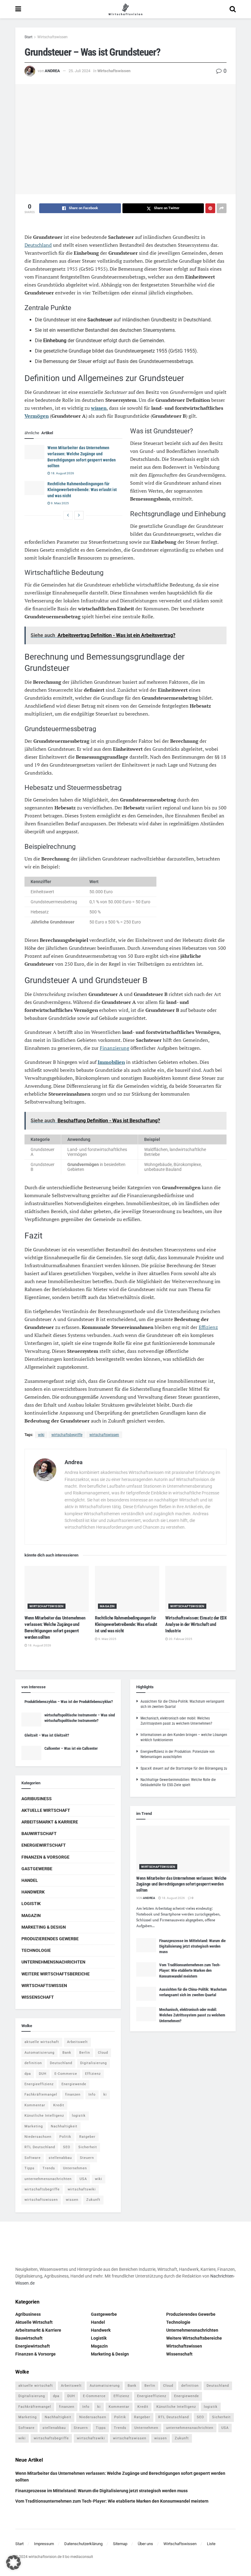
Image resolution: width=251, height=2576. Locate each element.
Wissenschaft (38, 1997)
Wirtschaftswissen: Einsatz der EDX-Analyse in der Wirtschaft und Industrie (197, 1624)
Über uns (145, 2544)
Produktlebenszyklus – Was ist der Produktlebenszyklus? (69, 1702)
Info (92, 2095)
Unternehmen (75, 2168)
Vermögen (37, 416)
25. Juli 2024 (79, 71)
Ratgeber (87, 2137)
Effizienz (208, 1327)
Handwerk (33, 1892)
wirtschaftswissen (104, 1435)
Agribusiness (37, 1799)
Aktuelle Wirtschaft (46, 1810)
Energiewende (74, 2084)
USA (83, 2179)
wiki (41, 1435)
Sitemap (120, 2544)
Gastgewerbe (37, 1869)
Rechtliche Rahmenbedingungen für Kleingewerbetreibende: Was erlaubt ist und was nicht (82, 490)
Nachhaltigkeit (64, 2126)
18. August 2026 (62, 473)
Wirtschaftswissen (52, 37)
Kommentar (35, 2105)
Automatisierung (39, 2053)
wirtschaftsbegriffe (67, 1435)
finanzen (73, 2095)
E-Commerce (66, 2074)
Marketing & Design (44, 1927)
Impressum (44, 2544)
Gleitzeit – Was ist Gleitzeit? (47, 1735)
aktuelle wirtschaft (42, 2042)
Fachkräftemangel (41, 2095)
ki (105, 2095)
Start (28, 37)
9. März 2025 (60, 503)
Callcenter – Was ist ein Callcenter (71, 1748)
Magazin (107, 1606)
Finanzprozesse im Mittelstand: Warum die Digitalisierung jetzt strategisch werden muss (192, 1946)
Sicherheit (88, 2147)
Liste (211, 2544)
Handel (30, 1880)
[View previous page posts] (68, 515)
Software (33, 2158)
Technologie (36, 1950)
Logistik (31, 1904)
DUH (43, 2074)
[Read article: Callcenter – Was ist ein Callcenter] (31, 1753)
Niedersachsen (38, 2137)
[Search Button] (233, 9)
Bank (67, 2053)
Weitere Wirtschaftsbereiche (56, 1974)
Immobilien (111, 1062)
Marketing (34, 2126)
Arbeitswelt (77, 2042)
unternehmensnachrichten (48, 2179)
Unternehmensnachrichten (53, 1962)
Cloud (103, 2053)
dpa (28, 2074)
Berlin (85, 2053)
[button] (13, 2563)
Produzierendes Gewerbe (50, 1939)
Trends (49, 2168)
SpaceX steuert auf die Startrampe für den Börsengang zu (184, 1768)
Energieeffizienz (39, 2084)
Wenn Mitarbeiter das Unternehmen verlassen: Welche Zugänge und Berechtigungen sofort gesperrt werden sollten (181, 1884)
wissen (99, 408)
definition (33, 2063)
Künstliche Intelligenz (44, 2116)
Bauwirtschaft (39, 1834)
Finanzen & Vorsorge (45, 1857)
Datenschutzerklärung (83, 2544)
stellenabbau (60, 2158)
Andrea (52, 71)
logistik (79, 2116)
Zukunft (93, 2200)
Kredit (59, 2105)
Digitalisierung (94, 2063)
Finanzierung (114, 1048)
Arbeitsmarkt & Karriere (50, 1822)
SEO (67, 2147)
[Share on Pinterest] (210, 208)
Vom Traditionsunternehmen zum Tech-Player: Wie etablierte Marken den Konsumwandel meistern (190, 1970)
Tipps (30, 2168)
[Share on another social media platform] (222, 208)
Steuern (87, 2158)
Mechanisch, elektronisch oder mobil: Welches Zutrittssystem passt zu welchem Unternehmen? (192, 2015)
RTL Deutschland (40, 2147)
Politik (65, 2137)
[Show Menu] (18, 9)
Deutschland (38, 245)
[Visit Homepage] (125, 9)
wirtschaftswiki (82, 2189)
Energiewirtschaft (44, 1845)
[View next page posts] (79, 515)
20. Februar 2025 (180, 1639)
